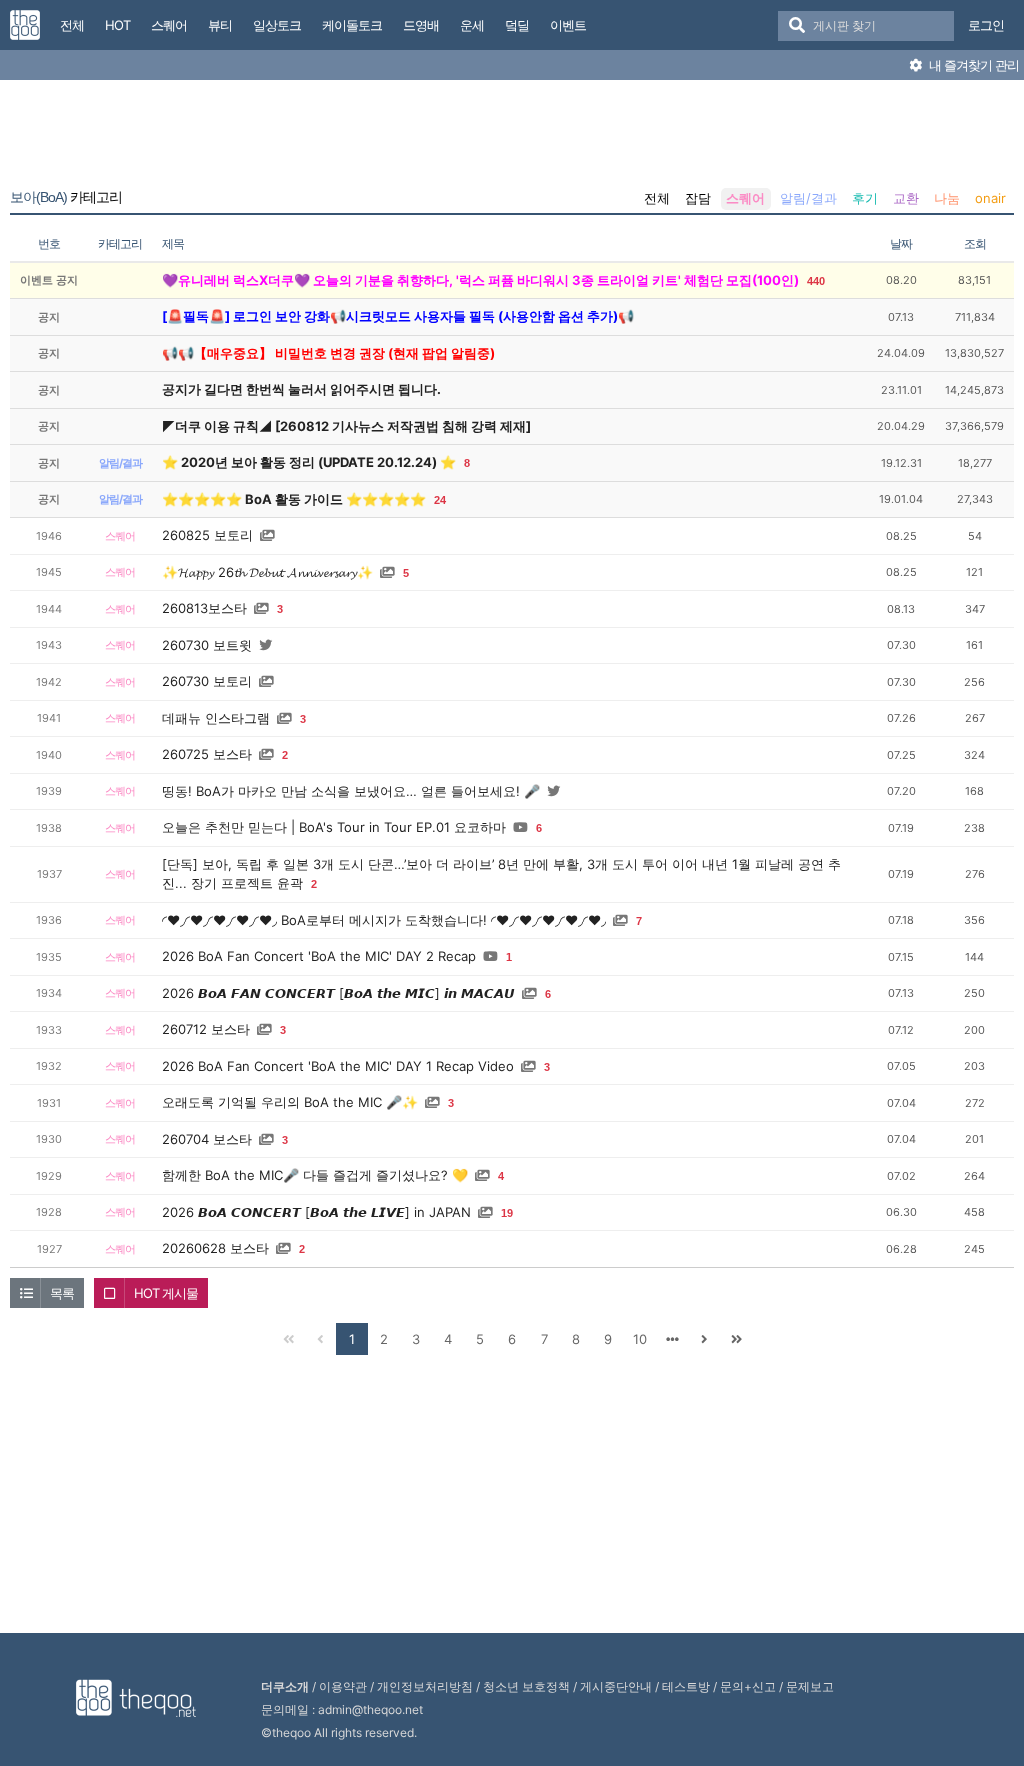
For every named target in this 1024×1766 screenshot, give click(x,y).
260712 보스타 (206, 1029)
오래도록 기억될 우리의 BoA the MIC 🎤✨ (290, 1102)
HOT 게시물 (166, 1293)
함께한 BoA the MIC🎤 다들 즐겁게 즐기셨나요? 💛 (315, 1175)
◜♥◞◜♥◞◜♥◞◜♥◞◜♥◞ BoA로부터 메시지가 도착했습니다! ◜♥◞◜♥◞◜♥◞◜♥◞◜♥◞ (384, 920)
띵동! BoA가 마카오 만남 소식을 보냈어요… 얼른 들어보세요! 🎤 (351, 791)
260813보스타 (204, 608)
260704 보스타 (207, 1139)
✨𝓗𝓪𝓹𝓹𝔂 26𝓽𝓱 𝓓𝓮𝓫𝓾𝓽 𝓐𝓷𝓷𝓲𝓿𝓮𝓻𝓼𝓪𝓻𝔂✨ (267, 572)
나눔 (947, 198)
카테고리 (66, 197)
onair (990, 198)
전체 (657, 198)
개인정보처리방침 (425, 1686)
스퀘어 (745, 198)
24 (440, 500)
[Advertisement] (512, 138)
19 (507, 1213)
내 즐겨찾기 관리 (972, 65)
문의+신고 (748, 1686)
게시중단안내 (616, 1686)
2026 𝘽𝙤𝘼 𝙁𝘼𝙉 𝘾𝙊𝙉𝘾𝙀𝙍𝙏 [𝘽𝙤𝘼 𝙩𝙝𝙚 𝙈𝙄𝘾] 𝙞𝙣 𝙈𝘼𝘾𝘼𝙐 (338, 993)
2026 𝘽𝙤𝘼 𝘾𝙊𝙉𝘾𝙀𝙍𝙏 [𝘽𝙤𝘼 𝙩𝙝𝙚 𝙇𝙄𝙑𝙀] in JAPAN (316, 1212)
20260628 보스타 (215, 1248)
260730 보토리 (207, 681)
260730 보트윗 (207, 645)
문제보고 (810, 1686)
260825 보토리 (207, 535)
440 (816, 281)
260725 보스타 (207, 754)
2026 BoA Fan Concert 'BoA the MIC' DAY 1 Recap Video (338, 1066)
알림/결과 (808, 198)
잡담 (698, 198)
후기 (865, 198)
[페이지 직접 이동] (672, 1339)
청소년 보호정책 (526, 1686)
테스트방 (686, 1686)
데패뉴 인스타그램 (216, 718)
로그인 (986, 25)
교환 (906, 198)
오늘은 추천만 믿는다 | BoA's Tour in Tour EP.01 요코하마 (334, 827)
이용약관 (343, 1686)
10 (640, 1339)
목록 (62, 1293)
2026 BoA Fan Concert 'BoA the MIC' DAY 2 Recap (319, 956)
